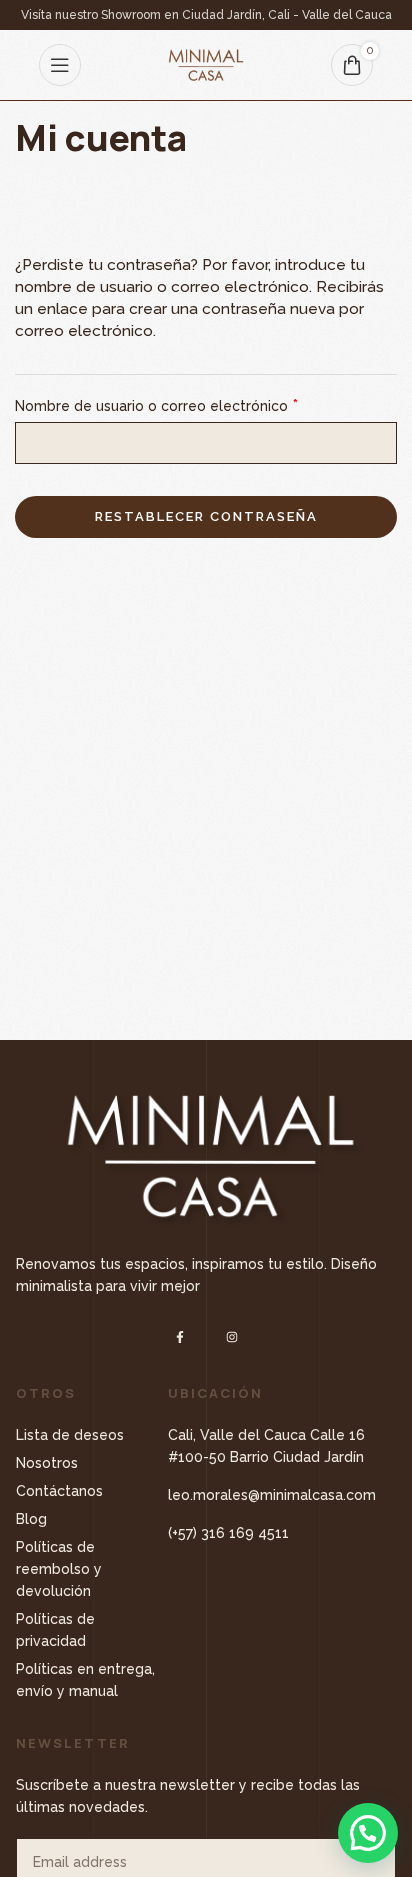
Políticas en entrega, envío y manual (85, 1680)
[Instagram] (231, 1336)
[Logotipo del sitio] (206, 64)
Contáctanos (59, 1491)
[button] (368, 1833)
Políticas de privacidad (55, 1630)
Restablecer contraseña (206, 516)
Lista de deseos (70, 1435)
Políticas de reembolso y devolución (59, 1569)
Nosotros (47, 1463)
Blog (31, 1519)
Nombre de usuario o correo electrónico (156, 405)
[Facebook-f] (180, 1336)
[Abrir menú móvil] (60, 65)
